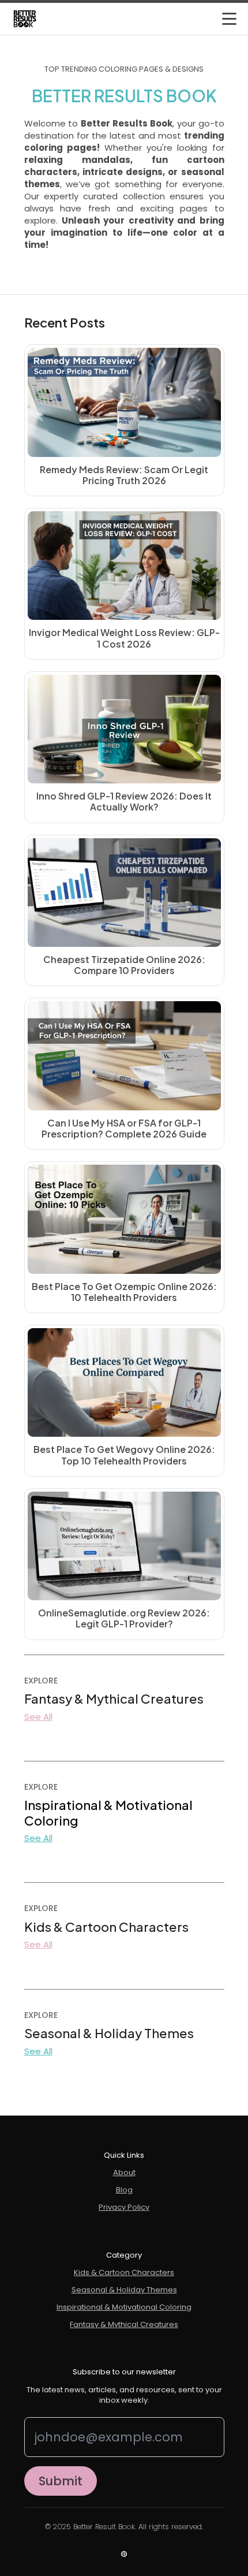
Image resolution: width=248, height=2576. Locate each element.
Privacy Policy (124, 2207)
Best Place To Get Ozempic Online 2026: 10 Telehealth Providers (124, 1292)
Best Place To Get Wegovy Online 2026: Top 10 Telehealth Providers (124, 1455)
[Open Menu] (229, 19)
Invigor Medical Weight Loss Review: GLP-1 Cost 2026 (124, 638)
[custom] (124, 2554)
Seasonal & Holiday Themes (124, 2290)
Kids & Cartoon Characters (124, 2273)
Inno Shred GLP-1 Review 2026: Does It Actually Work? (124, 801)
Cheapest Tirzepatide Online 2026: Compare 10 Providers (124, 965)
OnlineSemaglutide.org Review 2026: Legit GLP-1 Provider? (124, 1618)
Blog (124, 2190)
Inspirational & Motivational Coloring (124, 2307)
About (124, 2173)
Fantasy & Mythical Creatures (124, 2325)
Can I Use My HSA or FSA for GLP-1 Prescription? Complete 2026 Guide (124, 1128)
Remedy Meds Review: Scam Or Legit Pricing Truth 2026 (124, 475)
